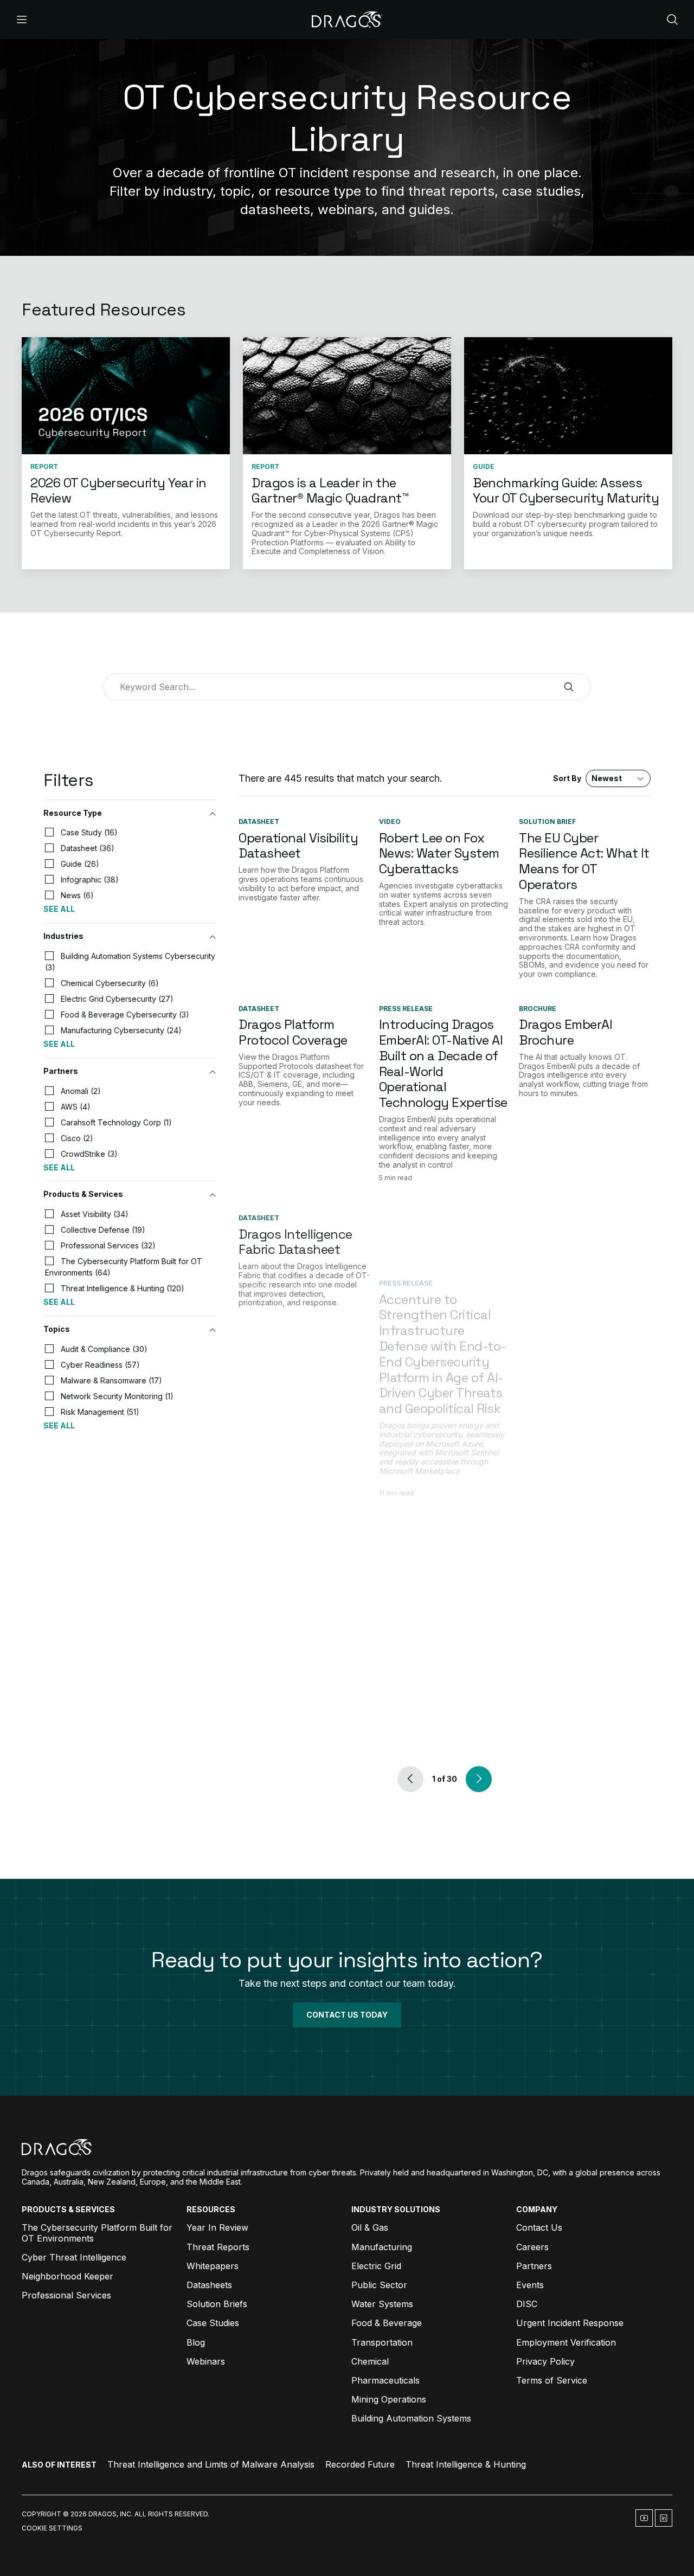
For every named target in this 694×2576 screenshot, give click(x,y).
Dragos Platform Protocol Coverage (293, 1032)
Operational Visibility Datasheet (298, 846)
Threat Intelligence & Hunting (466, 2464)
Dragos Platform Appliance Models (291, 1470)
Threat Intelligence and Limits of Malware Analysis (211, 2464)
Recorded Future (360, 2464)
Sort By (587, 778)
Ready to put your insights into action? (347, 1960)
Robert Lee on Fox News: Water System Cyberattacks (439, 854)
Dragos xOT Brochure (581, 1223)
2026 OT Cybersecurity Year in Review (118, 491)
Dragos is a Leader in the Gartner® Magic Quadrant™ (330, 491)
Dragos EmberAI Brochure (566, 1032)
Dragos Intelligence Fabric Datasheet (295, 1231)
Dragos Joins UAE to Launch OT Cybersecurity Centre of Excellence (582, 1486)
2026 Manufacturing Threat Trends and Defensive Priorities (581, 1718)
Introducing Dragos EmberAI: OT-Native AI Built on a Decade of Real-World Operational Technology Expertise (443, 1063)
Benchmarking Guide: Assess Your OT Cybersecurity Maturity (566, 491)
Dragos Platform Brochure (287, 1669)
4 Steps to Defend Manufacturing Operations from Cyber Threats (433, 1721)
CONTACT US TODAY (347, 2015)
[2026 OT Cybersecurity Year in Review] (126, 396)
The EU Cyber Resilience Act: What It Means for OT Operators (584, 861)
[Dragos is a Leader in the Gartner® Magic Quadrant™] (347, 396)
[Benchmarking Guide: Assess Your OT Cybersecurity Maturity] (568, 396)
